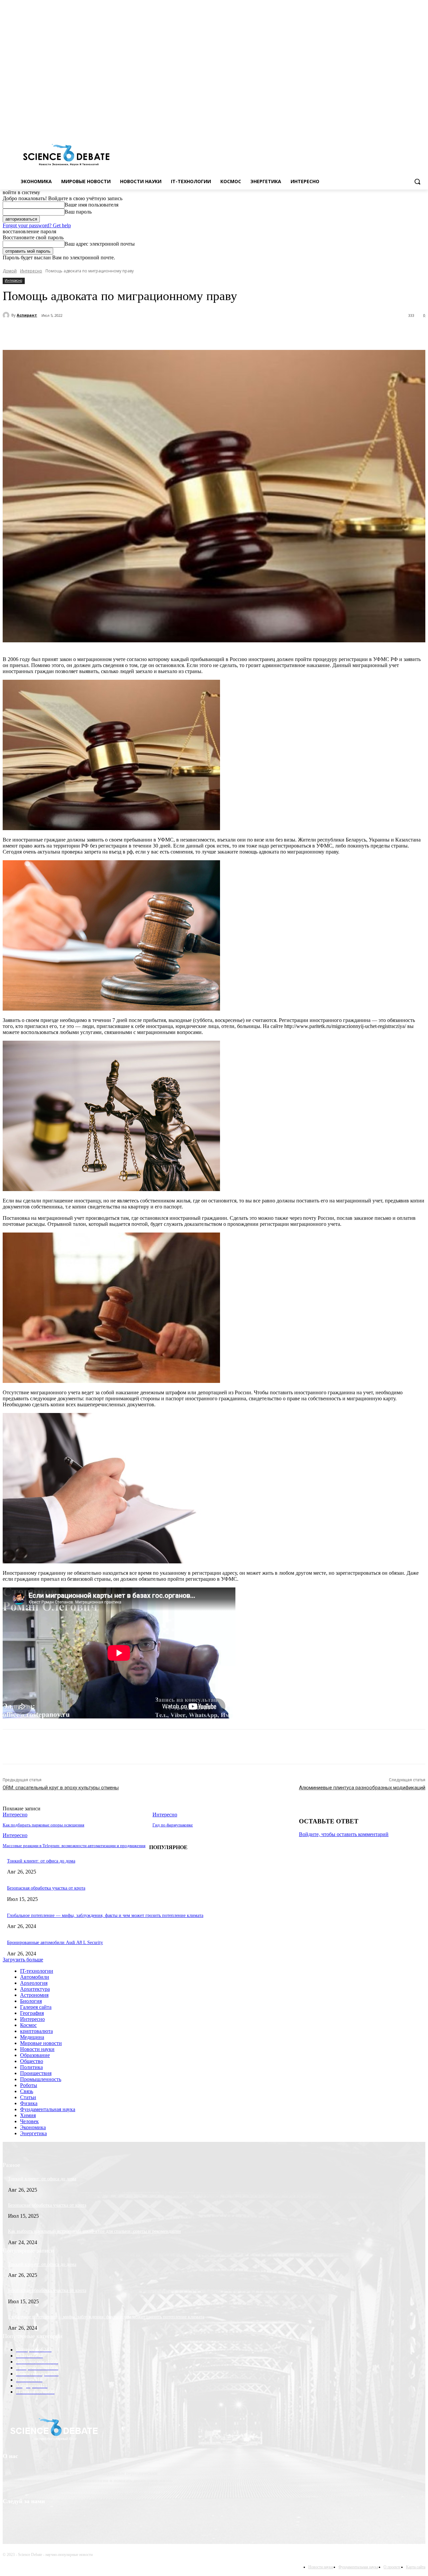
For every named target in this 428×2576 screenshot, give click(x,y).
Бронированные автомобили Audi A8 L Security (55, 1943)
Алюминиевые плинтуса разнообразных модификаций (362, 1788)
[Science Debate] (66, 155)
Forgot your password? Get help (37, 225)
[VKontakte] (412, 126)
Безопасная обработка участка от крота (46, 1888)
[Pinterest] (125, 333)
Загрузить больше (23, 1960)
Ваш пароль (78, 212)
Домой (10, 271)
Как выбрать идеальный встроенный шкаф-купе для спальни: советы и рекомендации (94, 2231)
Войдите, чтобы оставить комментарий (344, 1834)
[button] (417, 181)
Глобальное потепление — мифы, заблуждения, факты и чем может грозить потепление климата (105, 1915)
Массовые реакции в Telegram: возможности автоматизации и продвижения (74, 1846)
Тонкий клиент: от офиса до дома (41, 1861)
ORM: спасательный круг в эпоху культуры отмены (61, 1788)
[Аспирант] (7, 315)
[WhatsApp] (149, 333)
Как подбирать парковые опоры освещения (43, 1825)
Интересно (31, 271)
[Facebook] (394, 126)
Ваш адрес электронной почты (100, 244)
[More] (174, 333)
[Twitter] (403, 126)
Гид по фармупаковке (173, 1825)
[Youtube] (421, 126)
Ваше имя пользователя (91, 205)
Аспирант (27, 315)
